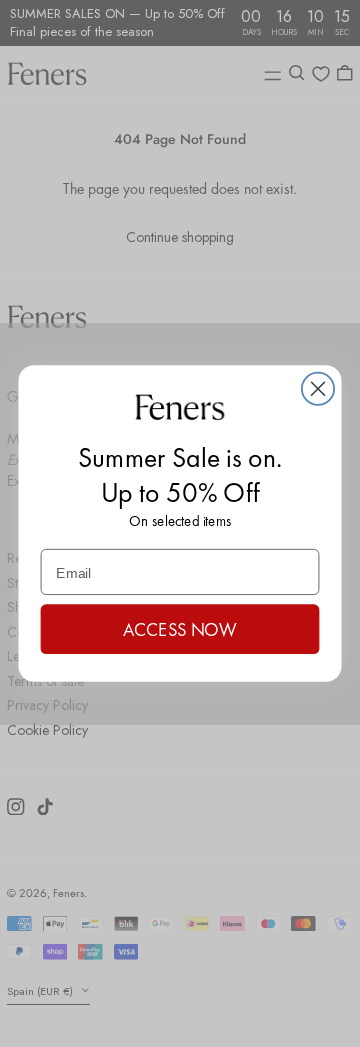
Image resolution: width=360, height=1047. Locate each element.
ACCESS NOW (180, 629)
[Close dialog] (318, 388)
